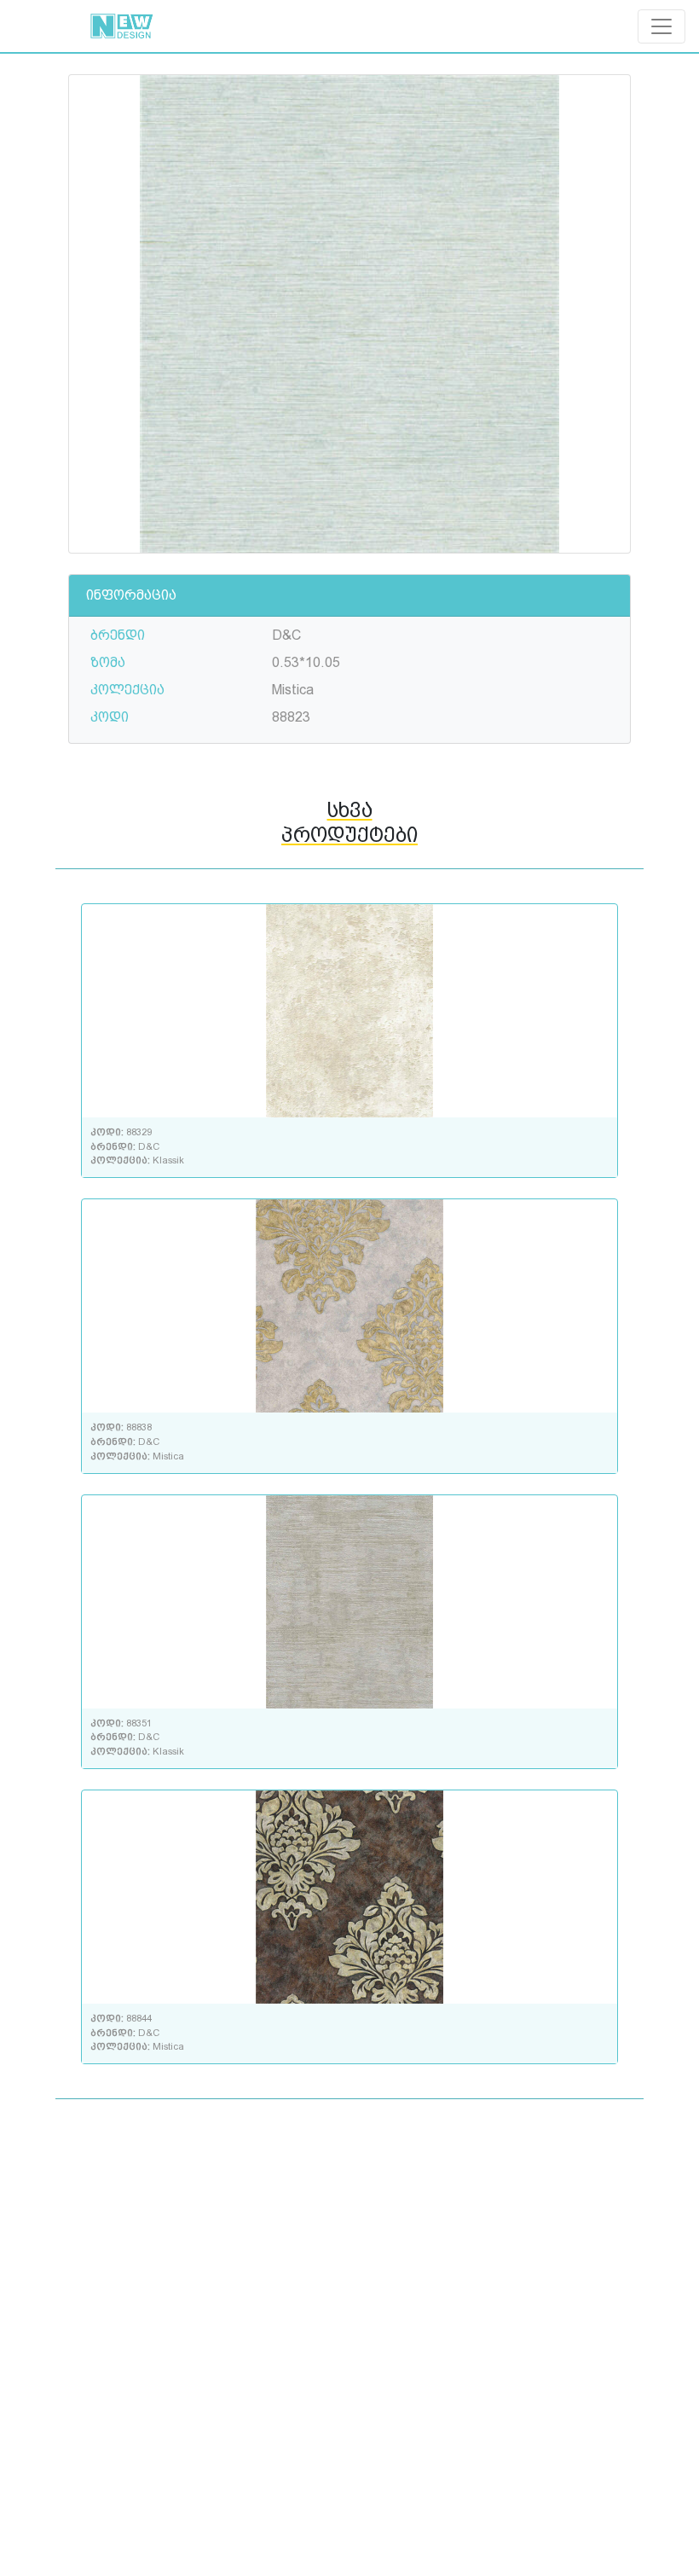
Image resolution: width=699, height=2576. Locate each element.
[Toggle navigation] (661, 26)
